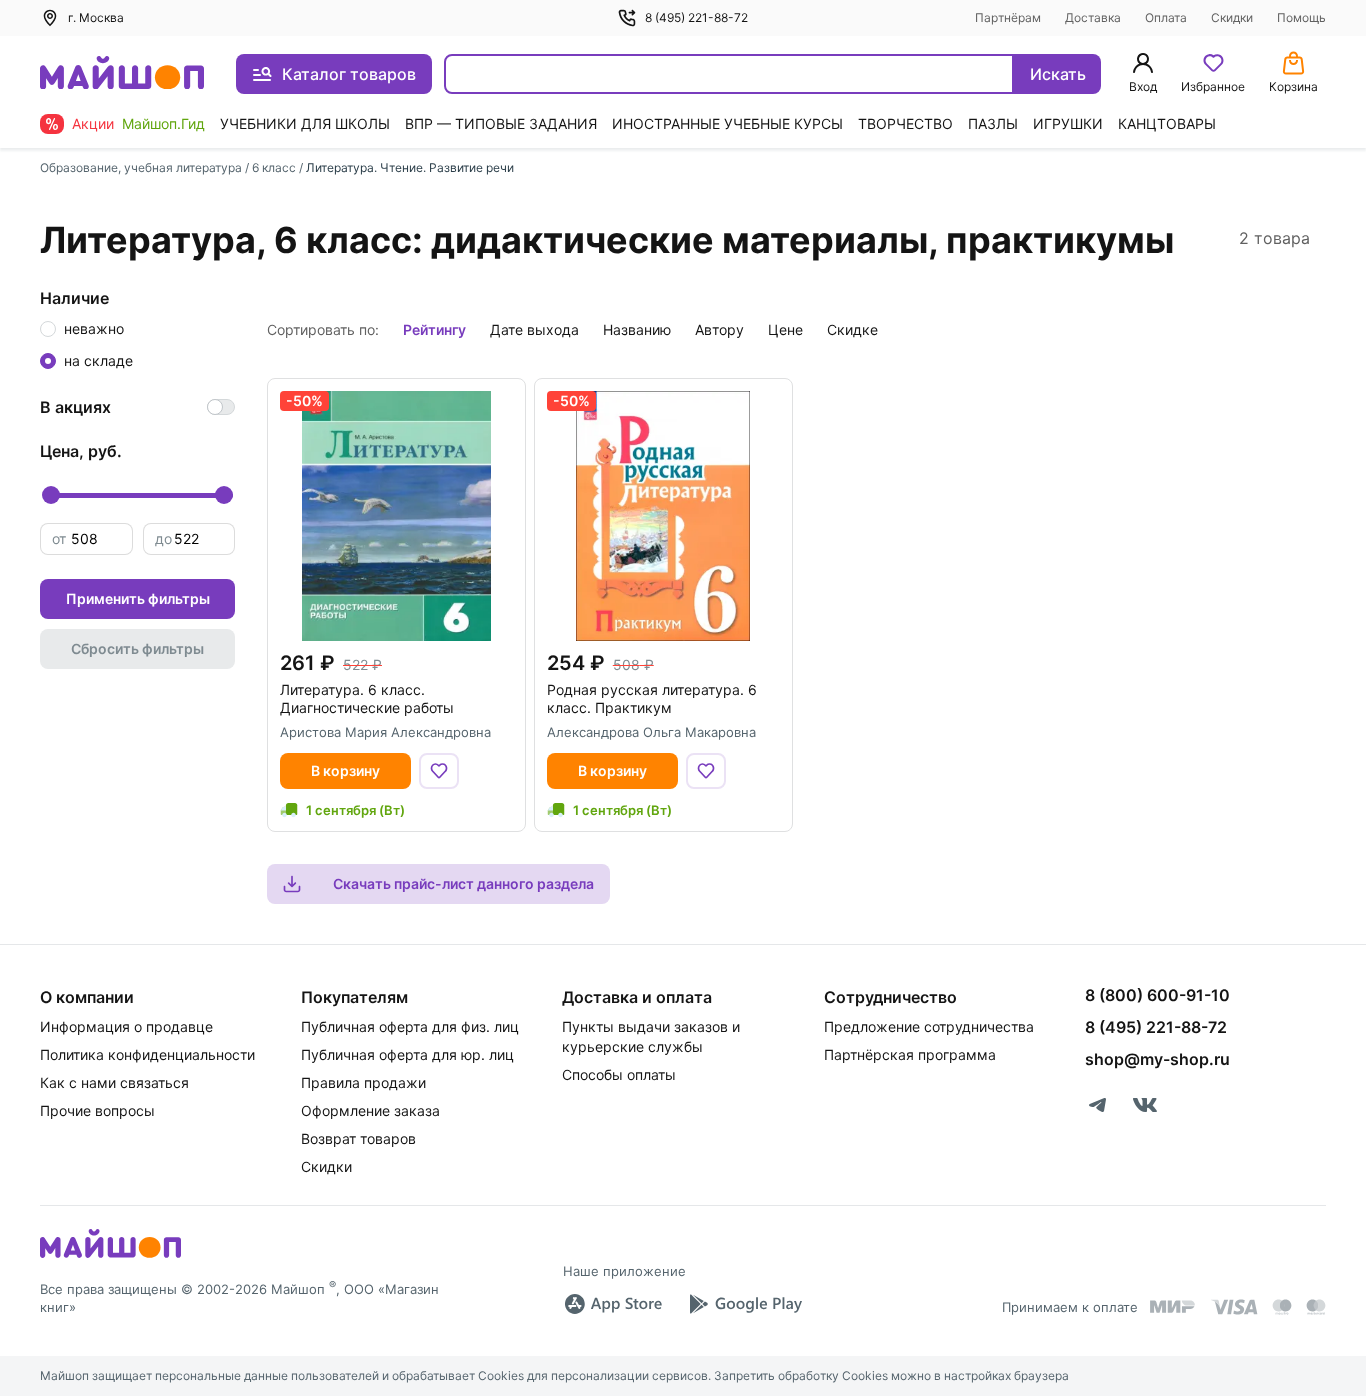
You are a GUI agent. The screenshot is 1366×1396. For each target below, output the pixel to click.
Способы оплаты (619, 1074)
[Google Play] (745, 1304)
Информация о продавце (126, 1026)
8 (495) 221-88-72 (696, 17)
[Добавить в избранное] (439, 771)
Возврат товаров (358, 1138)
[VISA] (1234, 1307)
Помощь (1301, 17)
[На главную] (122, 74)
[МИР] (1173, 1306)
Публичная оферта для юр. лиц (407, 1054)
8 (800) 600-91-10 (1157, 995)
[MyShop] (110, 1256)
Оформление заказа (370, 1110)
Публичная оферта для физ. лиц (410, 1026)
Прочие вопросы (97, 1110)
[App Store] (613, 1304)
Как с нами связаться (114, 1082)
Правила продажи (363, 1082)
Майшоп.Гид (163, 123)
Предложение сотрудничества (929, 1026)
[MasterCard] (1282, 1307)
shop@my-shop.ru (1157, 1059)
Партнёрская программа (910, 1054)
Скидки (1232, 17)
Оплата (1166, 17)
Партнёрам (1008, 17)
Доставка (1093, 17)
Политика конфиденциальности (147, 1054)
